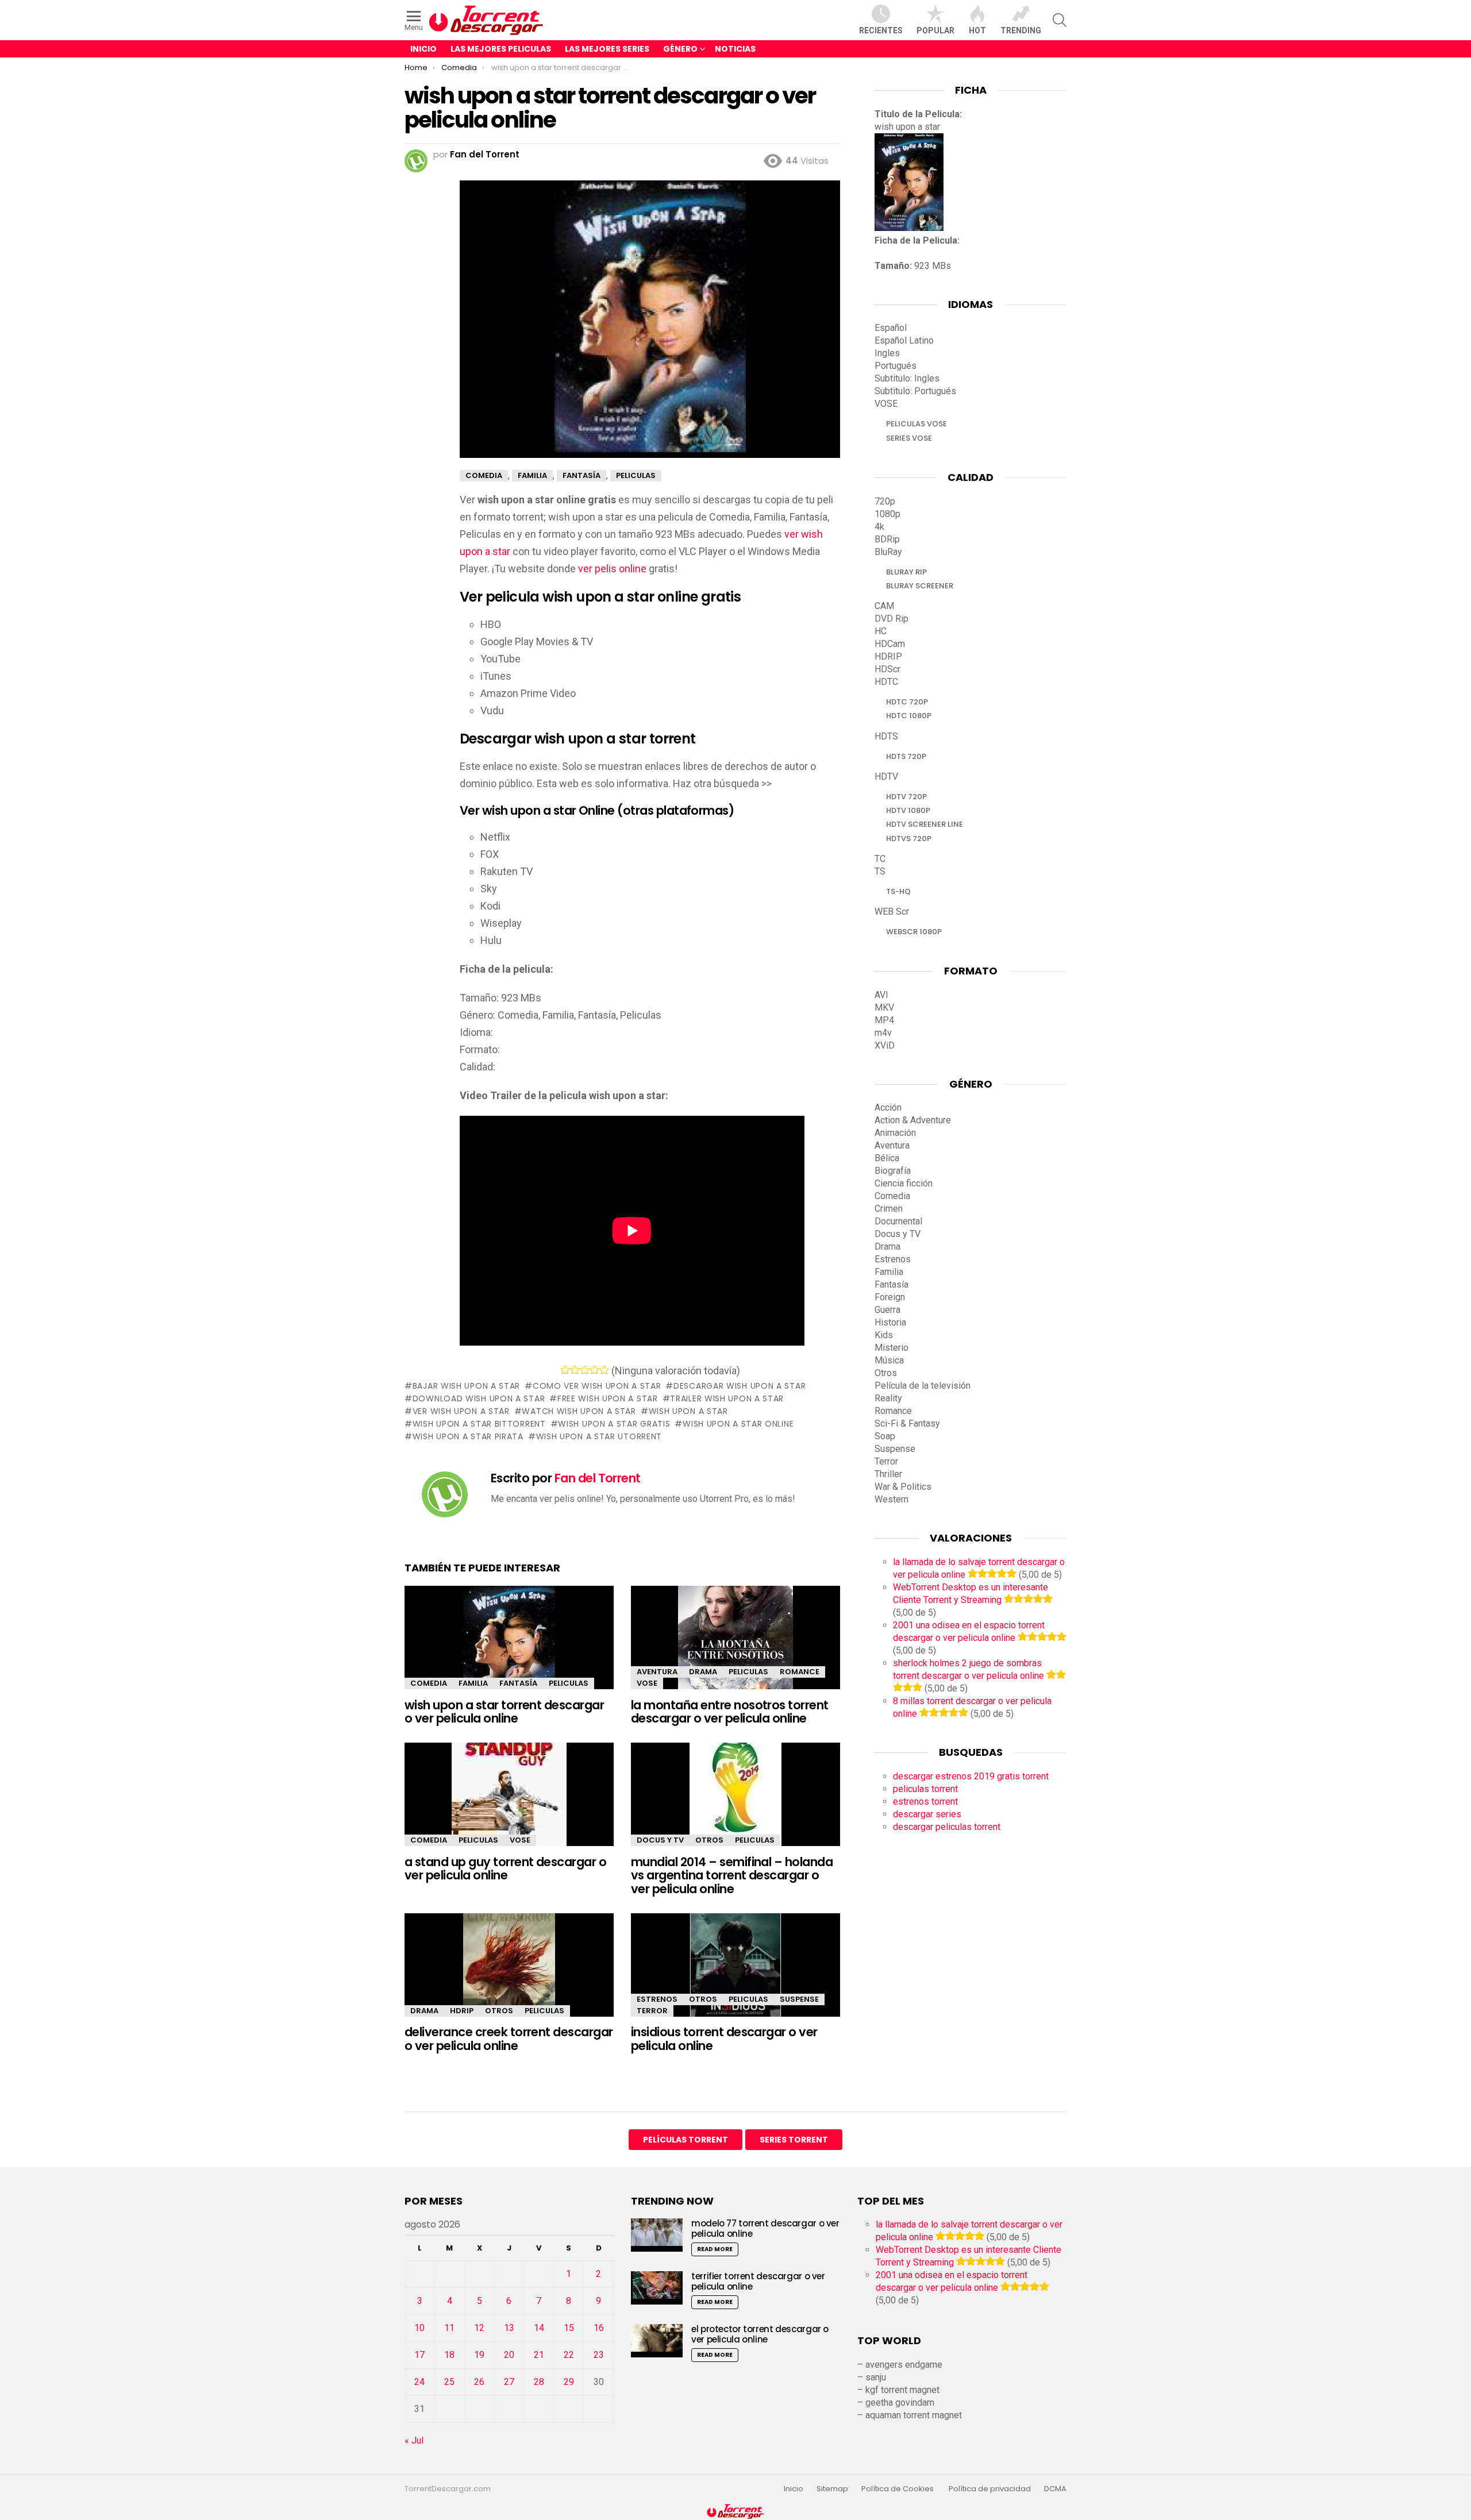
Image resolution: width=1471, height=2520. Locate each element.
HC (881, 631)
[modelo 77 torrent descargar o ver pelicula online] (657, 2235)
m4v (883, 1033)
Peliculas (569, 1683)
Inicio (423, 49)
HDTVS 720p (909, 839)
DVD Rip (892, 619)
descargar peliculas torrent (947, 1827)
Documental (898, 1221)
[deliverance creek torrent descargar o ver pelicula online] (509, 1975)
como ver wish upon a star (597, 1386)
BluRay (888, 552)
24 (419, 2382)
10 (419, 2328)
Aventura (657, 1672)
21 (539, 2355)
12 (479, 2328)
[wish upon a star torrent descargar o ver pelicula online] (509, 1648)
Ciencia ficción (904, 1183)
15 (569, 2328)
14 (539, 2328)
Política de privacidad (990, 2489)
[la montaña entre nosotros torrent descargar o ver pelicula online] (735, 1648)
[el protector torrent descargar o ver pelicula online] (657, 2340)
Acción (888, 1107)
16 (599, 2328)
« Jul (414, 2440)
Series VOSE (909, 438)
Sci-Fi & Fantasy (907, 1423)
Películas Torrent (686, 2140)
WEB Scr (892, 912)
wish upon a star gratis (614, 1424)
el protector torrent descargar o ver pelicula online (760, 2334)
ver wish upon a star (461, 1411)
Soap (885, 1436)
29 (569, 2382)
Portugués (896, 366)
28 (539, 2382)
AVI (881, 995)
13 (509, 2328)
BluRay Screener (920, 586)
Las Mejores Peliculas (501, 49)
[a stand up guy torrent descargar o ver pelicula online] (509, 1804)
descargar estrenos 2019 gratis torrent (971, 1776)
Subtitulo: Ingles (907, 378)
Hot (977, 30)
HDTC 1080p (909, 716)
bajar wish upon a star (466, 1386)
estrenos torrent (925, 1802)
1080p (887, 514)
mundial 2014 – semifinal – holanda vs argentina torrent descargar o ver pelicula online (732, 1875)
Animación (895, 1133)
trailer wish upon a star (727, 1398)
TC (880, 859)
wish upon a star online (738, 1424)
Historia (890, 1322)
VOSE (647, 1683)
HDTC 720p (907, 702)
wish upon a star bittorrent (479, 1424)
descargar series (927, 1814)
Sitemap (832, 2489)
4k (879, 527)
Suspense (799, 1999)
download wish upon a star (479, 1398)
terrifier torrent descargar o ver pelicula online (758, 2281)
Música (889, 1360)
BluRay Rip (906, 572)
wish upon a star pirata (468, 1436)
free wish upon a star (607, 1398)
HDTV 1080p (908, 810)
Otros (709, 1840)
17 (419, 2355)
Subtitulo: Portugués (915, 391)
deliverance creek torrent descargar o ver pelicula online (509, 2039)
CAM (884, 606)
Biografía (893, 1171)
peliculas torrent (925, 1789)
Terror (652, 2011)
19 (479, 2355)
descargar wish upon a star (740, 1386)
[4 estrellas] (594, 1370)
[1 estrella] (565, 1370)
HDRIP (462, 2011)
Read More (715, 2249)
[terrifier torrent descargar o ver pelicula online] (657, 2288)
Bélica (887, 1158)
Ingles (887, 353)
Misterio (892, 1348)
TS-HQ (898, 891)
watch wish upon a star (579, 1411)
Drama (703, 1672)
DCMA (1055, 2489)
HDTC (886, 682)
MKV (884, 1007)
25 (449, 2382)
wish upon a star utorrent (599, 1436)
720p (885, 501)
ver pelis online (612, 569)
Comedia (429, 1683)
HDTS (886, 736)
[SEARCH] (1060, 20)
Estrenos (657, 1999)
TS (880, 871)
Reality (888, 1398)
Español (891, 328)
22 (569, 2355)
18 (449, 2355)
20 (509, 2355)
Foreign (890, 1297)
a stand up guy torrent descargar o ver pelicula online (505, 1869)
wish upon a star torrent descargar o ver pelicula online (504, 1712)
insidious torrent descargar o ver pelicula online (724, 2039)
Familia (473, 1683)
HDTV (886, 777)
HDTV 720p (906, 797)
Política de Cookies (898, 2489)
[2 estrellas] (575, 1370)
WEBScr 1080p (914, 932)
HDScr (887, 669)
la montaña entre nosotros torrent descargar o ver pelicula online (730, 1712)
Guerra (887, 1310)
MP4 (884, 1020)
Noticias (735, 49)
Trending (1021, 30)
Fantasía (518, 1683)
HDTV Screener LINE (925, 824)
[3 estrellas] (585, 1370)
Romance (800, 1672)
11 (449, 2328)
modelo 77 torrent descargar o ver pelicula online (765, 2228)
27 (509, 2382)
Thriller (888, 1474)
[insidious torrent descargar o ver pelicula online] (735, 1975)
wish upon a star (688, 1411)
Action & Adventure (913, 1120)
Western (892, 1499)
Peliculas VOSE (917, 424)
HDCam (890, 644)
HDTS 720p (906, 756)
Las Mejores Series (607, 49)
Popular (935, 30)
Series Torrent (794, 2140)
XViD (885, 1045)
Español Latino (904, 340)
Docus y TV (660, 1840)
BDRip (887, 539)
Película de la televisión (923, 1386)
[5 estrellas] (604, 1370)
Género (680, 49)
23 (599, 2355)
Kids (884, 1335)
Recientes (881, 30)
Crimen (889, 1209)
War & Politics (903, 1487)
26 (479, 2382)
